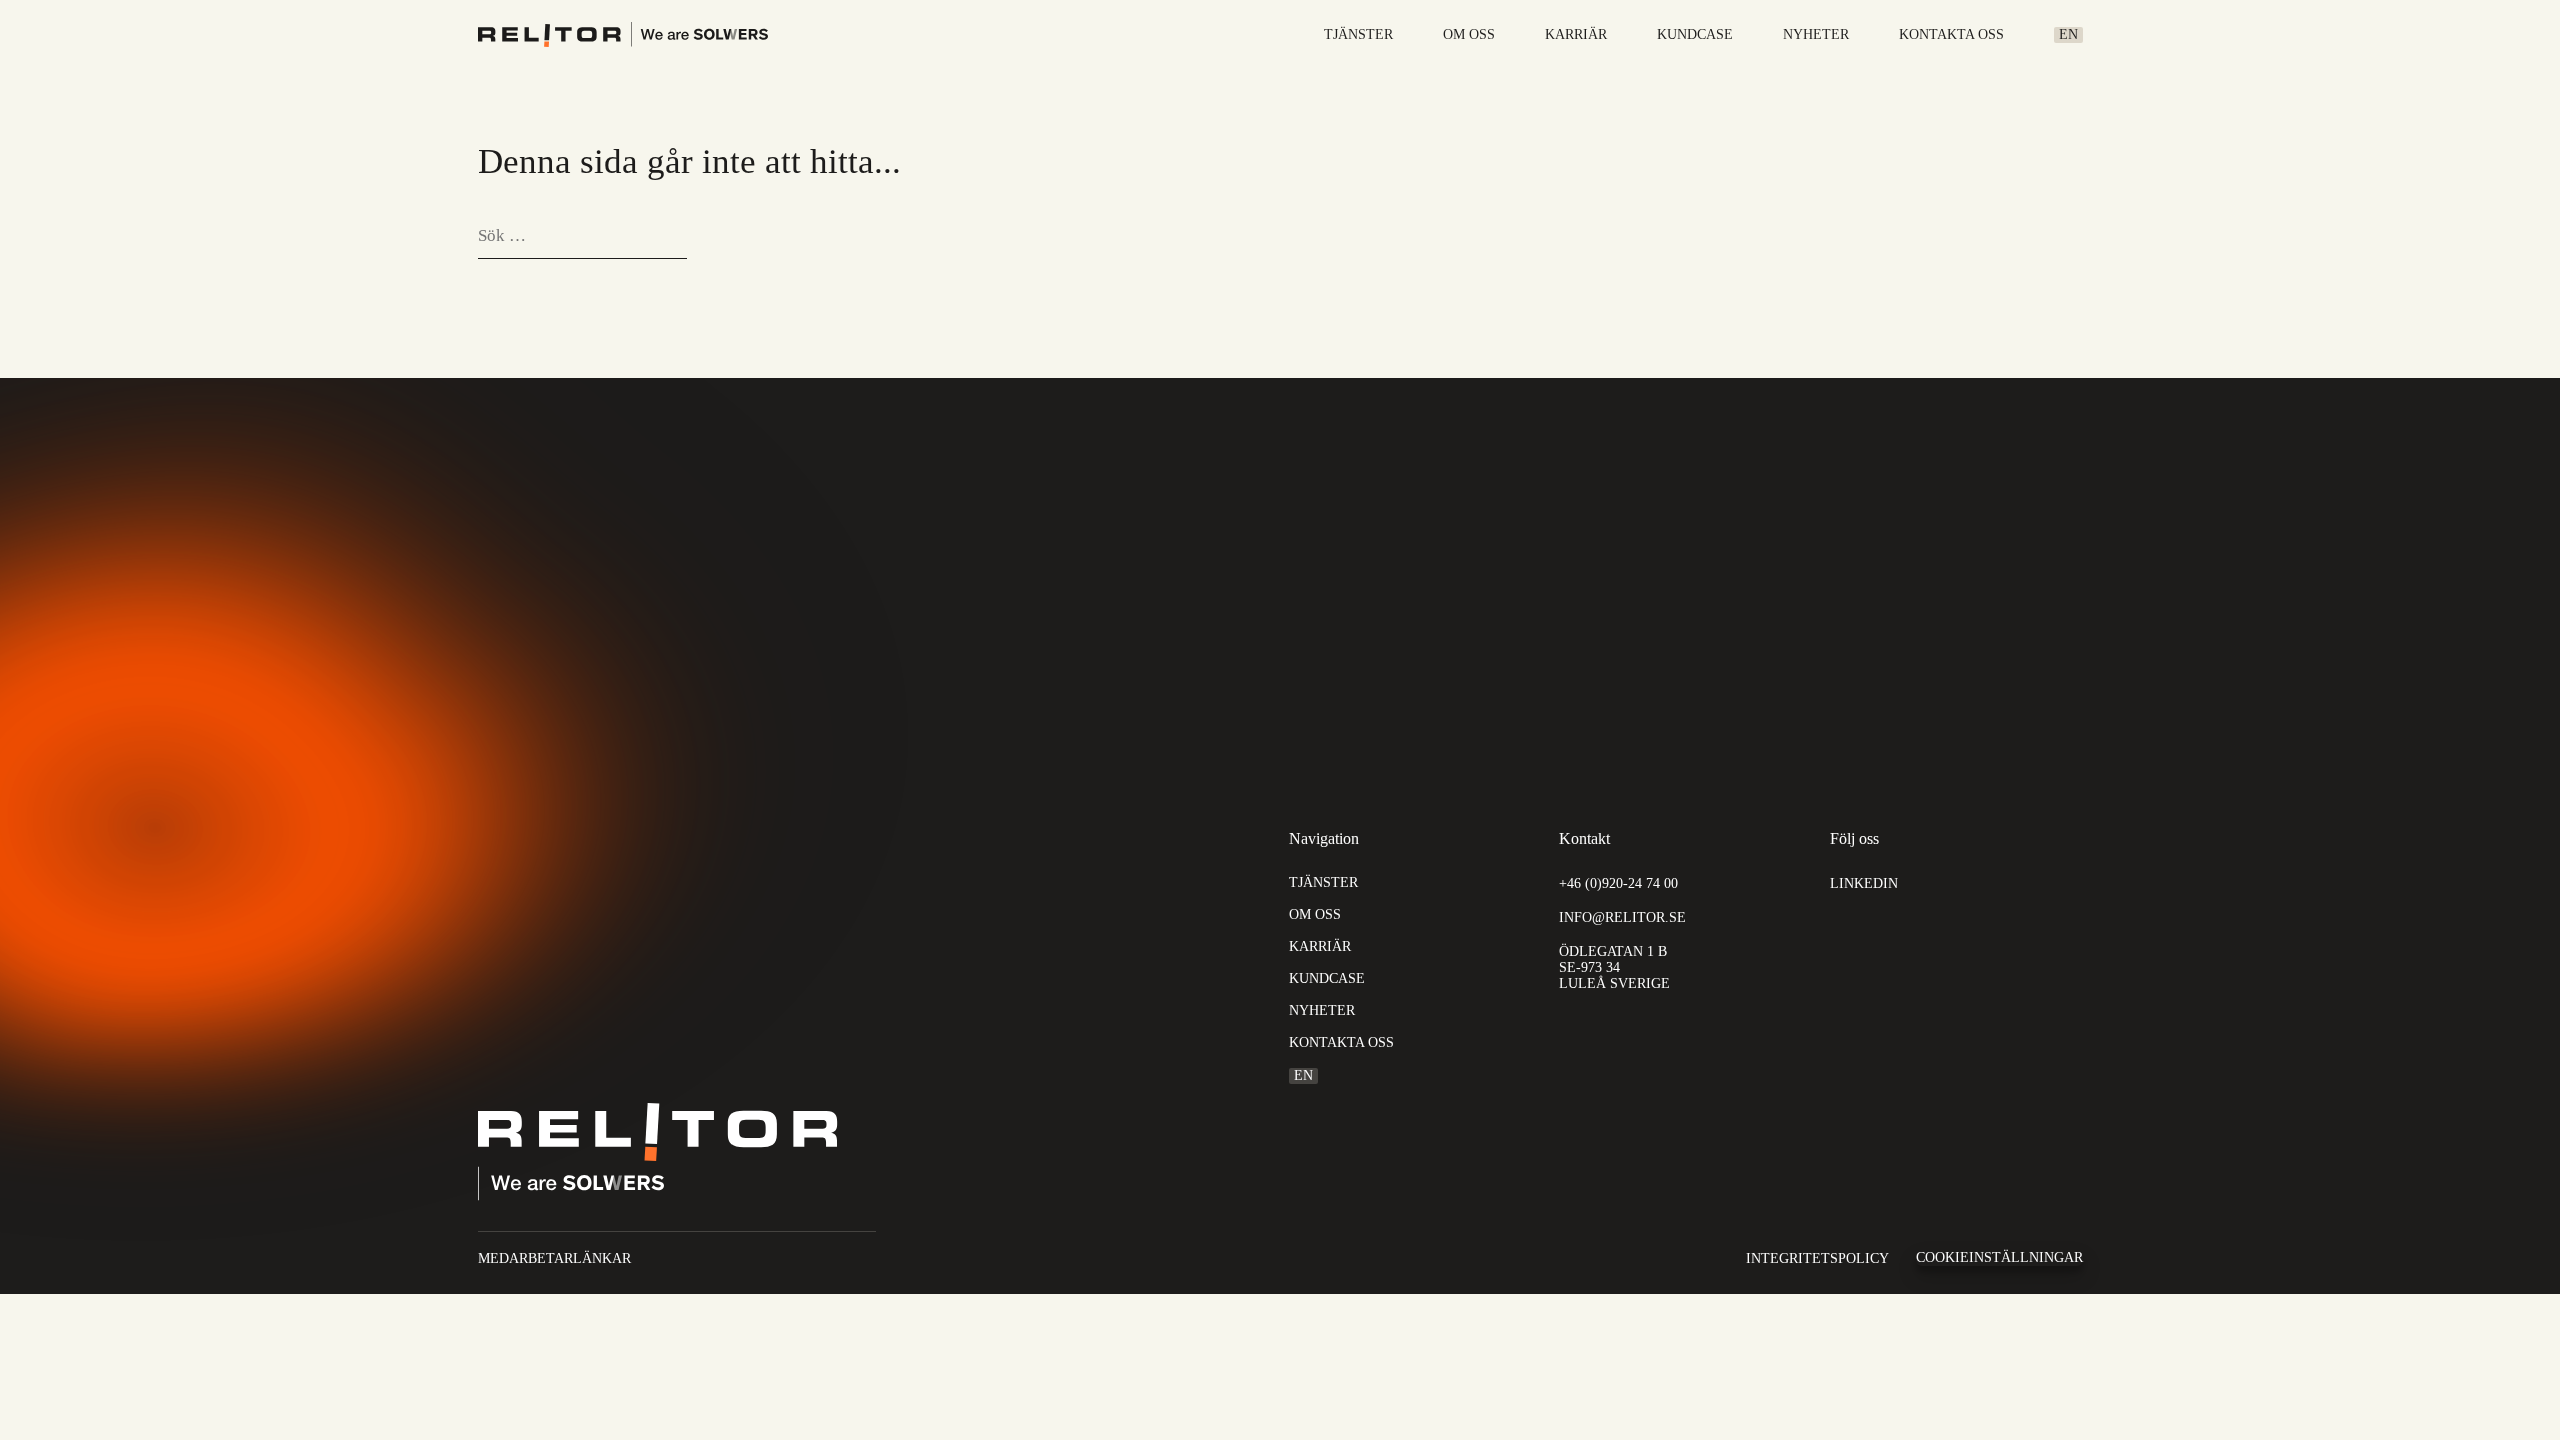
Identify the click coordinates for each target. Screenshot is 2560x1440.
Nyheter (1816, 35)
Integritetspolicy (1817, 1258)
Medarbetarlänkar (554, 1258)
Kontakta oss (1951, 35)
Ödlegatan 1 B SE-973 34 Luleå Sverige (1614, 967)
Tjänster (1358, 35)
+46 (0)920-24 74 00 (1618, 883)
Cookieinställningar (1999, 1257)
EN (2068, 34)
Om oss (1469, 35)
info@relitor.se (1622, 917)
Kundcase (1695, 35)
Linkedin (1864, 883)
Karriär (1576, 35)
